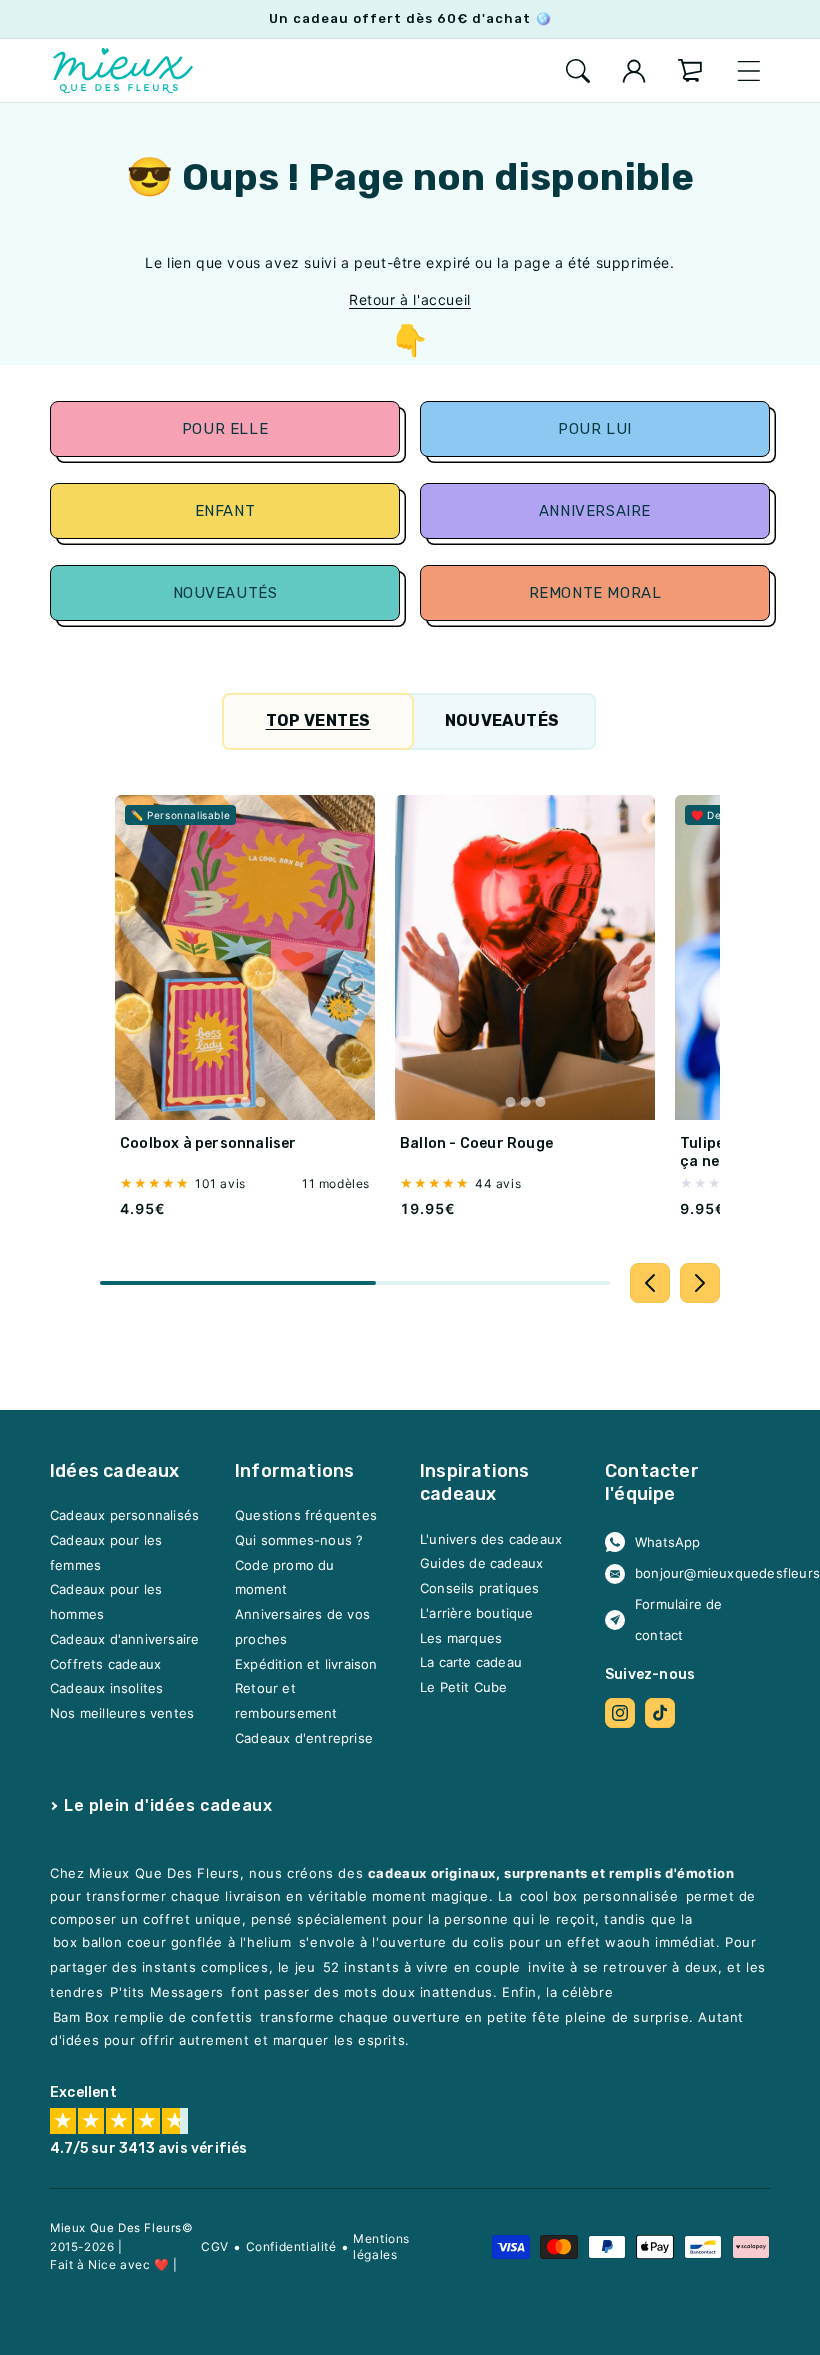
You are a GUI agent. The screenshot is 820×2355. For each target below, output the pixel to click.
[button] (578, 71)
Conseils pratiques (480, 1588)
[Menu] (749, 71)
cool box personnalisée (599, 1896)
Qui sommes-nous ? (299, 1540)
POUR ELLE (225, 429)
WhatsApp (668, 1541)
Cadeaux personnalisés (124, 1515)
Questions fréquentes (306, 1515)
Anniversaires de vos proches (302, 1626)
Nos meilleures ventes (122, 1713)
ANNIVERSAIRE (595, 511)
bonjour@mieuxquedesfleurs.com (695, 1573)
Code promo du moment (285, 1576)
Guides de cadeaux (481, 1563)
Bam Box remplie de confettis (153, 2017)
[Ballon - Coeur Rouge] (525, 957)
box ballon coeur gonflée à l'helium (172, 1942)
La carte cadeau (471, 1662)
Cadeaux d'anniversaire (124, 1639)
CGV (215, 2246)
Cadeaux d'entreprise (304, 1737)
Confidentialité (291, 2246)
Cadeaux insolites (106, 1688)
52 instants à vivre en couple (422, 1967)
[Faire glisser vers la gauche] (650, 1283)
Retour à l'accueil (410, 299)
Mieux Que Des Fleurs (116, 2228)
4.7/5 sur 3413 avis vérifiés (149, 2148)
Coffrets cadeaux (105, 1663)
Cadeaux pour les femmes (106, 1552)
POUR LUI (595, 429)
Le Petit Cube (464, 1687)
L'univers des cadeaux (491, 1538)
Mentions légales (381, 2246)
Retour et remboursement (286, 1700)
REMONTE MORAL (595, 593)
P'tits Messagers (167, 1992)
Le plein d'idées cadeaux (168, 1804)
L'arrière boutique (477, 1613)
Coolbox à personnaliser (208, 1143)
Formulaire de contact (679, 1619)
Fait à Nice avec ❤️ (110, 2264)
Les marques (461, 1637)
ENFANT (225, 511)
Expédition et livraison (306, 1663)
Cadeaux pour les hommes (106, 1601)
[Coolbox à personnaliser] (245, 957)
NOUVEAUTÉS (225, 593)
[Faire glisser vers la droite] (700, 1283)
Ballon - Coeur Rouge (476, 1143)
